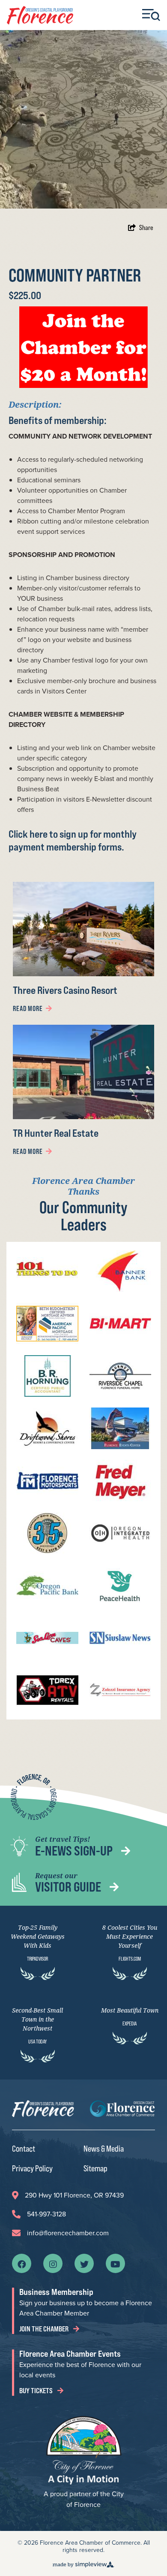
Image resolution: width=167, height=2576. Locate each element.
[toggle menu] (151, 15)
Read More (28, 1008)
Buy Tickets (37, 2391)
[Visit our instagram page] (53, 2264)
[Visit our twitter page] (84, 2264)
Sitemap (95, 2168)
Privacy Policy (32, 2168)
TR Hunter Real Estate (56, 1133)
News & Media (104, 2148)
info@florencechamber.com (68, 2233)
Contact (24, 2148)
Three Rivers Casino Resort (65, 990)
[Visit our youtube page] (115, 2264)
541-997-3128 (46, 2214)
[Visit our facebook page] (22, 2264)
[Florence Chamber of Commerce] (40, 15)
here (39, 834)
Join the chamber (45, 2329)
